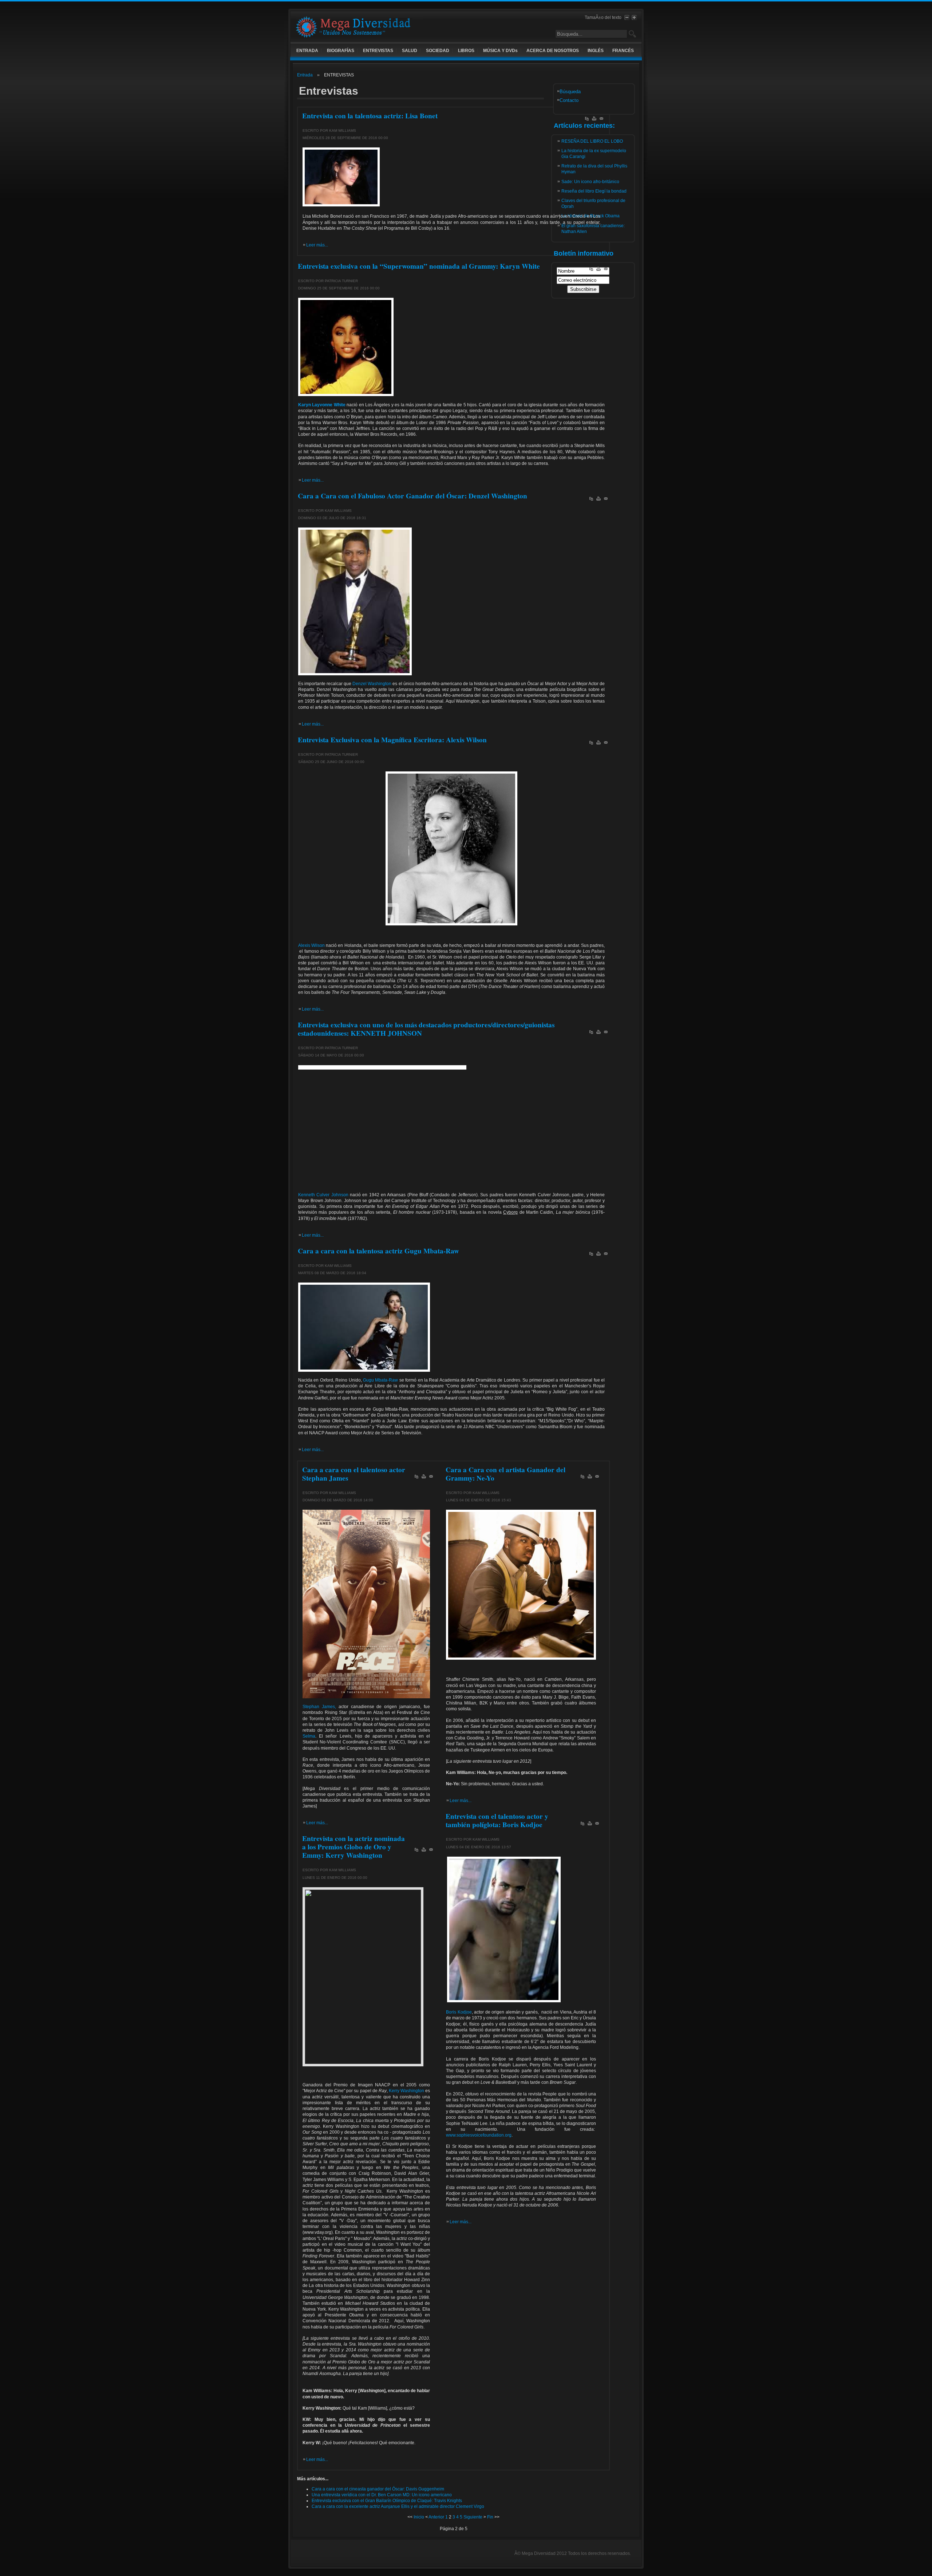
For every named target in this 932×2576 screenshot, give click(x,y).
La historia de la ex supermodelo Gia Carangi (594, 154)
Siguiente (473, 2517)
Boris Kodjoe (459, 2012)
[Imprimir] (594, 120)
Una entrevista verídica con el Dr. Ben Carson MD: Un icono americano (382, 2495)
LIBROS (466, 51)
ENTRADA (307, 51)
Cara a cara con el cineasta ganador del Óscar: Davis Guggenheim (378, 2489)
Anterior (436, 2517)
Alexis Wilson (311, 945)
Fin (490, 2517)
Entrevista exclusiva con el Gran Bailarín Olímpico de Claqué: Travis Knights (387, 2501)
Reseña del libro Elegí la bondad (594, 191)
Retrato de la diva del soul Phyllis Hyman (594, 169)
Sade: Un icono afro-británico (590, 182)
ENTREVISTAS (378, 51)
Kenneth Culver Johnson (323, 1195)
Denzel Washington (372, 684)
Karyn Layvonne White (322, 405)
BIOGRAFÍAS (341, 51)
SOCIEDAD (438, 51)
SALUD (410, 51)
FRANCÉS (623, 51)
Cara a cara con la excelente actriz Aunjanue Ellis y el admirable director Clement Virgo (398, 2506)
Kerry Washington (406, 2091)
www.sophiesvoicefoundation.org (479, 2135)
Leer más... (317, 245)
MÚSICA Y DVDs (500, 51)
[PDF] (587, 120)
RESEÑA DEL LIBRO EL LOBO (592, 141)
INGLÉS (596, 51)
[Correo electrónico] (601, 120)
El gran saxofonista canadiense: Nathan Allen (593, 229)
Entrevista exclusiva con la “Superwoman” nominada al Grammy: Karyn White (419, 266)
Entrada (305, 75)
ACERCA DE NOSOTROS (553, 51)
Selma (309, 1736)
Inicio (419, 2517)
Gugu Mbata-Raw (380, 1380)
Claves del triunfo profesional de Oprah (593, 204)
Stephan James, (319, 1707)
